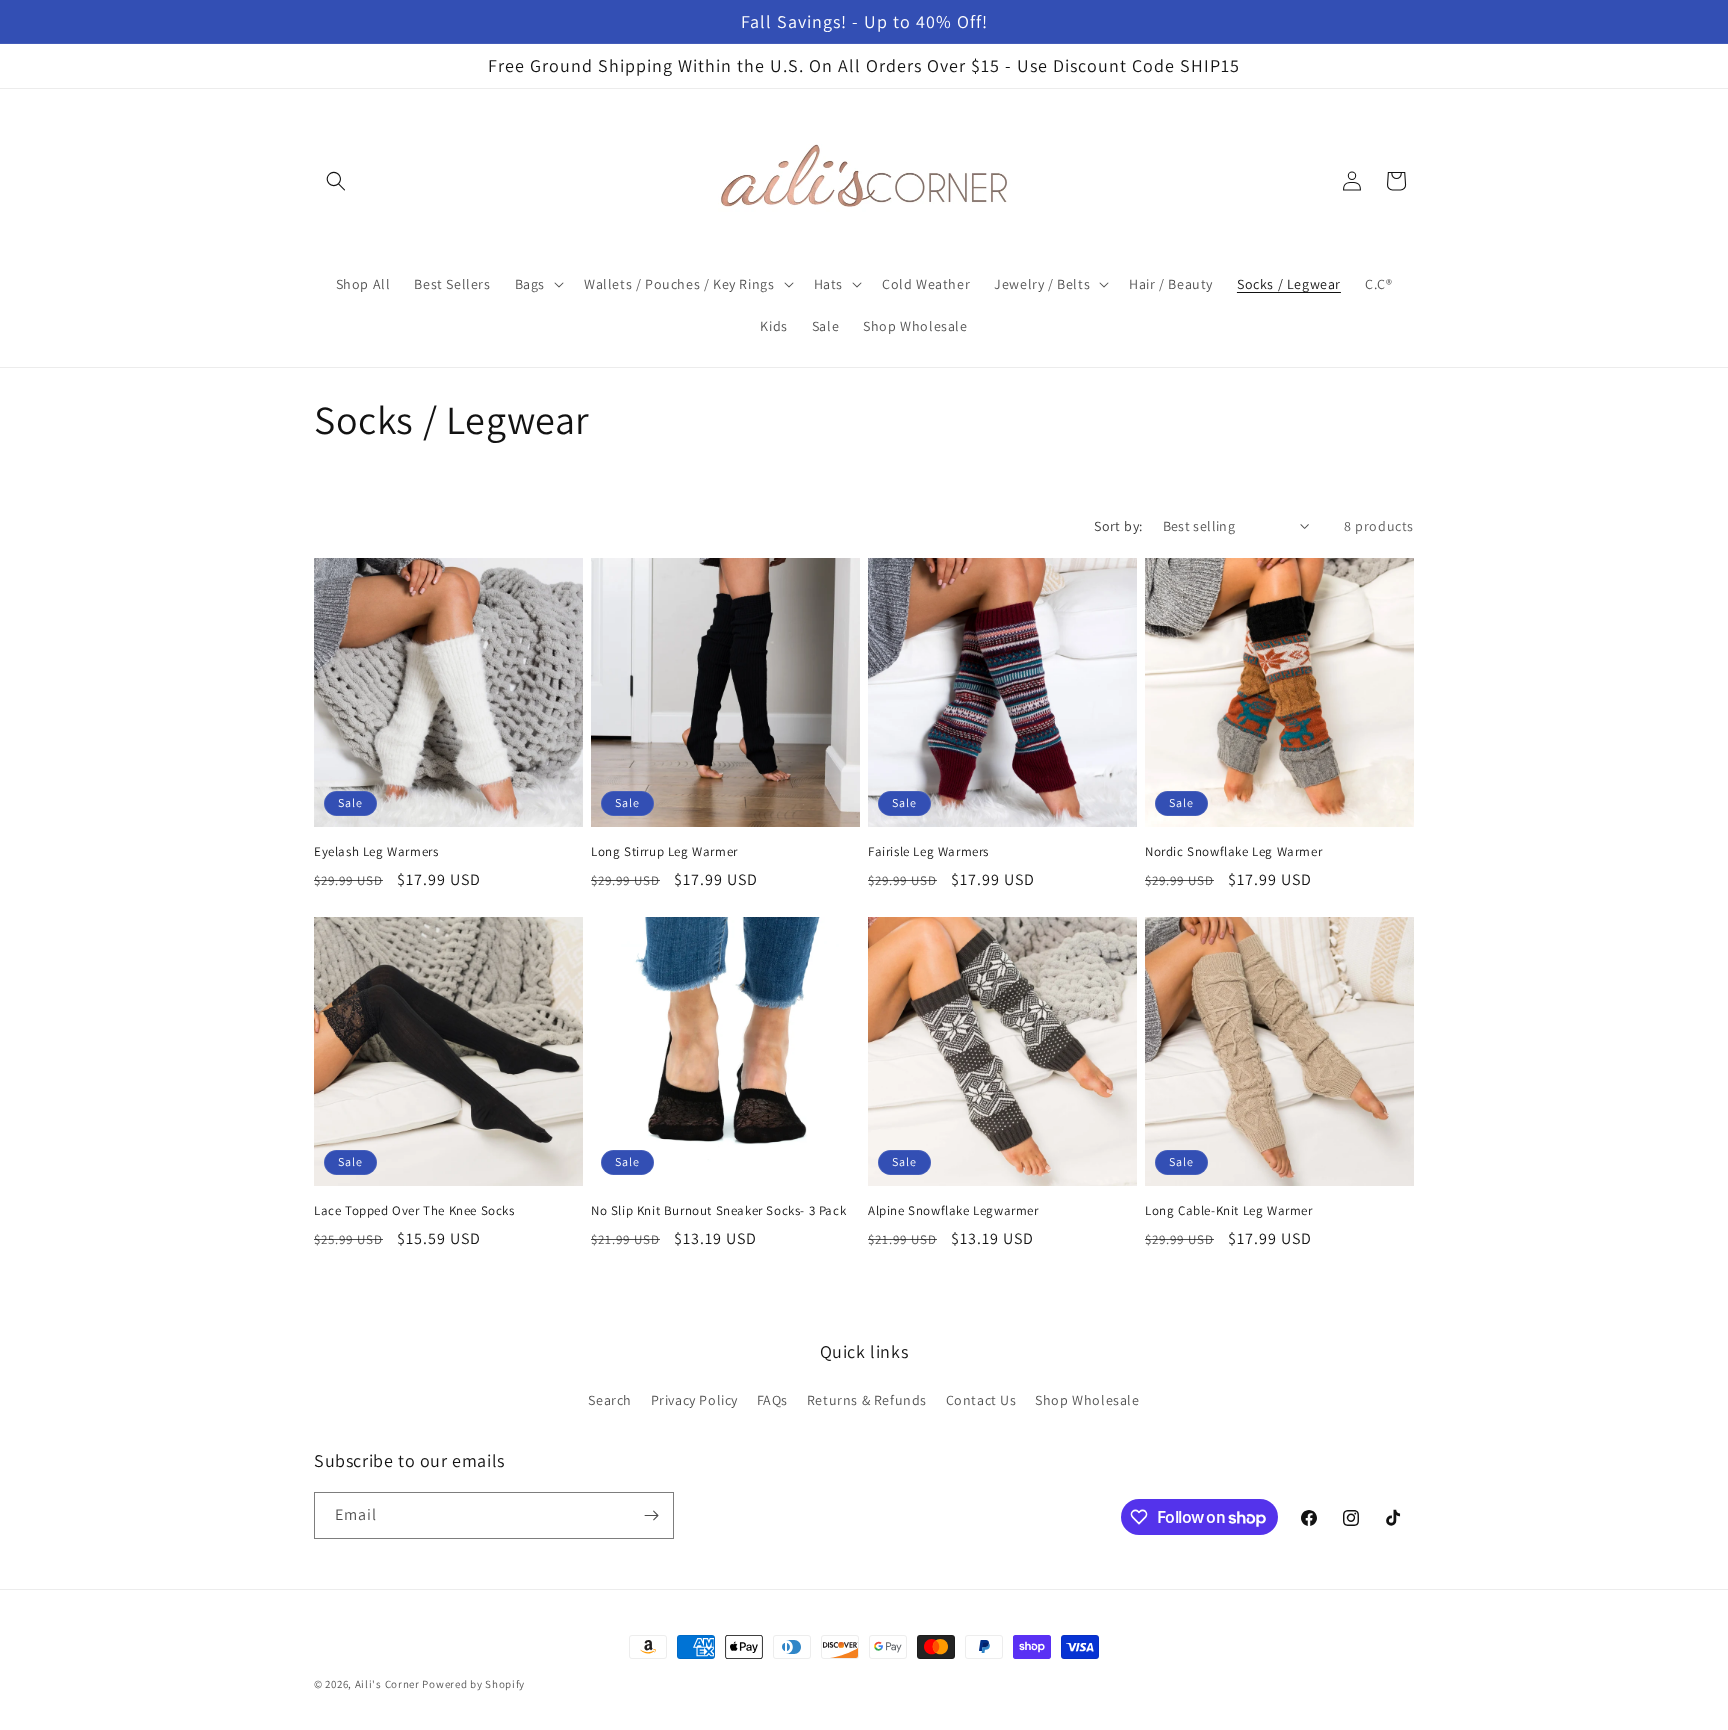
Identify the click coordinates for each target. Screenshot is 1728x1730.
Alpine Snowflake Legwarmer (953, 1211)
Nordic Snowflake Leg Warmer (1233, 852)
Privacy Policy (694, 1400)
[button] (336, 181)
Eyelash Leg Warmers (376, 852)
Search (610, 1400)
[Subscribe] (651, 1515)
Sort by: (1118, 526)
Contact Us (981, 1400)
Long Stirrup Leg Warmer (664, 852)
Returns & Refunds (867, 1400)
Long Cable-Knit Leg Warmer (1229, 1211)
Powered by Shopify (473, 1684)
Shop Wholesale (1087, 1400)
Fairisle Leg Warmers (928, 852)
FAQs (772, 1400)
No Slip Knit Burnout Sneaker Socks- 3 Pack (718, 1211)
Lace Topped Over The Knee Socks (414, 1211)
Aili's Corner (387, 1684)
